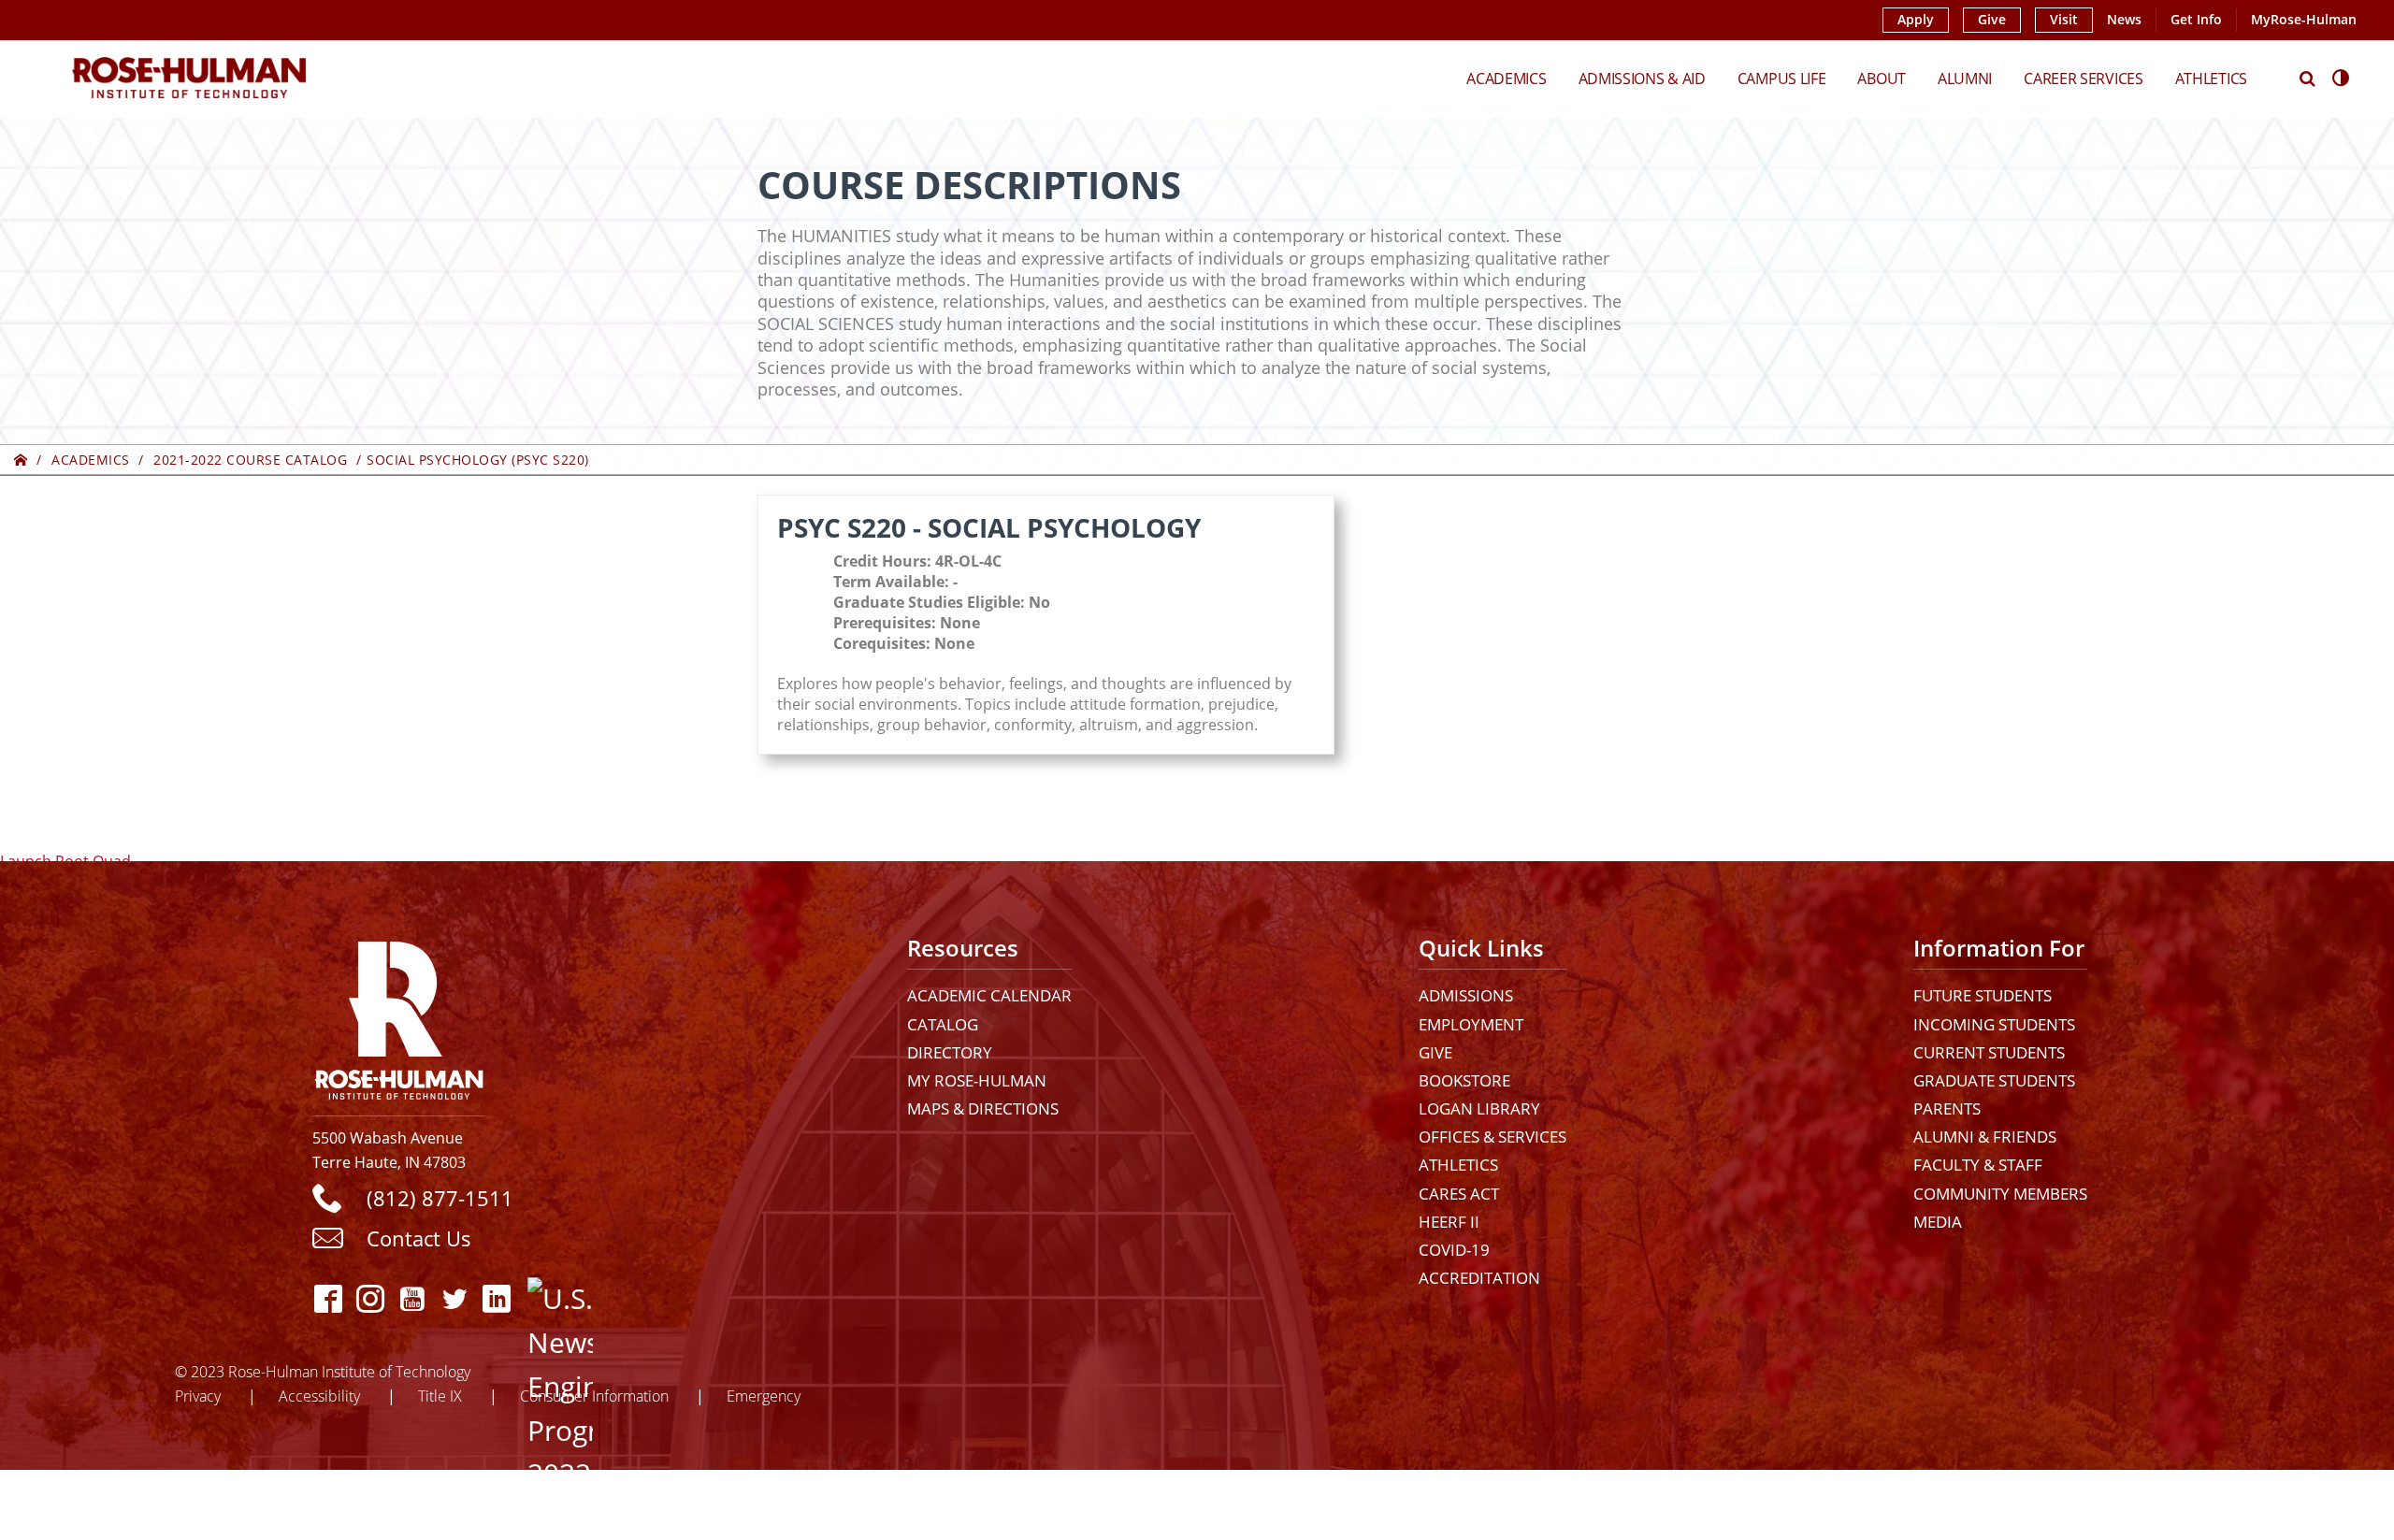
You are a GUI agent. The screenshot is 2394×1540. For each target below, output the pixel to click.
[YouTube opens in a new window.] (413, 1298)
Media (1938, 1222)
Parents (1947, 1108)
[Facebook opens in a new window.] (329, 1298)
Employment (1471, 1024)
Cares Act (1459, 1194)
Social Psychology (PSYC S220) (478, 460)
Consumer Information (594, 1396)
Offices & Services (1493, 1137)
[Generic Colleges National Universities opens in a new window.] (544, 1298)
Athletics (2211, 78)
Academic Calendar (989, 995)
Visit (2064, 20)
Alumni (1965, 78)
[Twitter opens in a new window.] (455, 1298)
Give (1992, 20)
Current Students (1989, 1052)
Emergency (764, 1396)
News (2124, 20)
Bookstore (1464, 1080)
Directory (950, 1052)
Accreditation (1479, 1278)
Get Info (2196, 20)
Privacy (198, 1396)
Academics (1506, 78)
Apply (1916, 20)
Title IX (440, 1396)
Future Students (1983, 995)
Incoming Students (1994, 1024)
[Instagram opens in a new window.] (371, 1298)
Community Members (2000, 1194)
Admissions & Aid (1642, 78)
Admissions (1466, 995)
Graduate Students (1994, 1080)
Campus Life (1782, 78)
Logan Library (1479, 1108)
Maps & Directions (983, 1108)
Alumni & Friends (1985, 1137)
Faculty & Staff (1978, 1165)
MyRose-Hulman (2304, 20)
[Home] (21, 460)
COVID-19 (1454, 1250)
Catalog (943, 1024)
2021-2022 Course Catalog (250, 460)
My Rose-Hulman (977, 1080)
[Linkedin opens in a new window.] (497, 1298)
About (1882, 78)
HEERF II (1449, 1222)
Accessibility (319, 1396)
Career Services (2084, 78)
